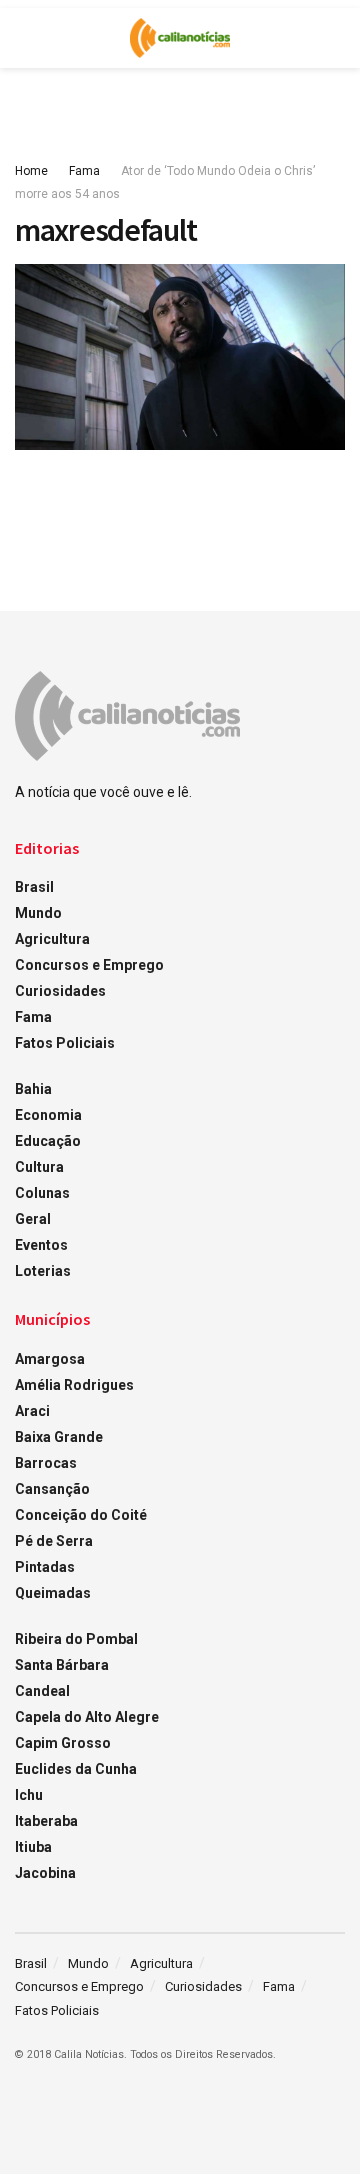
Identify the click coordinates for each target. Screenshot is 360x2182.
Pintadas (45, 1567)
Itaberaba (46, 1821)
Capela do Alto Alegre (87, 1717)
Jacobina (45, 1873)
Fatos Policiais (65, 1043)
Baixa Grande (59, 1437)
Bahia (33, 1089)
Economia (48, 1115)
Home (31, 171)
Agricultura (52, 939)
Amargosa (50, 1359)
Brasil (34, 887)
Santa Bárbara (62, 1665)
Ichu (29, 1795)
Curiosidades (60, 991)
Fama (84, 171)
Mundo (38, 913)
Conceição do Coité (81, 1515)
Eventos (41, 1245)
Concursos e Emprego (89, 965)
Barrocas (46, 1463)
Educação (48, 1141)
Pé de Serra (54, 1541)
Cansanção (52, 1489)
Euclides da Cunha (76, 1769)
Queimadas (53, 1593)
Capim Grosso (63, 1743)
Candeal (42, 1691)
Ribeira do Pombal (76, 1639)
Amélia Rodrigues (74, 1385)
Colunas (42, 1193)
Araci (32, 1411)
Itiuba (33, 1847)
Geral (33, 1219)
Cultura (39, 1167)
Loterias (43, 1271)
